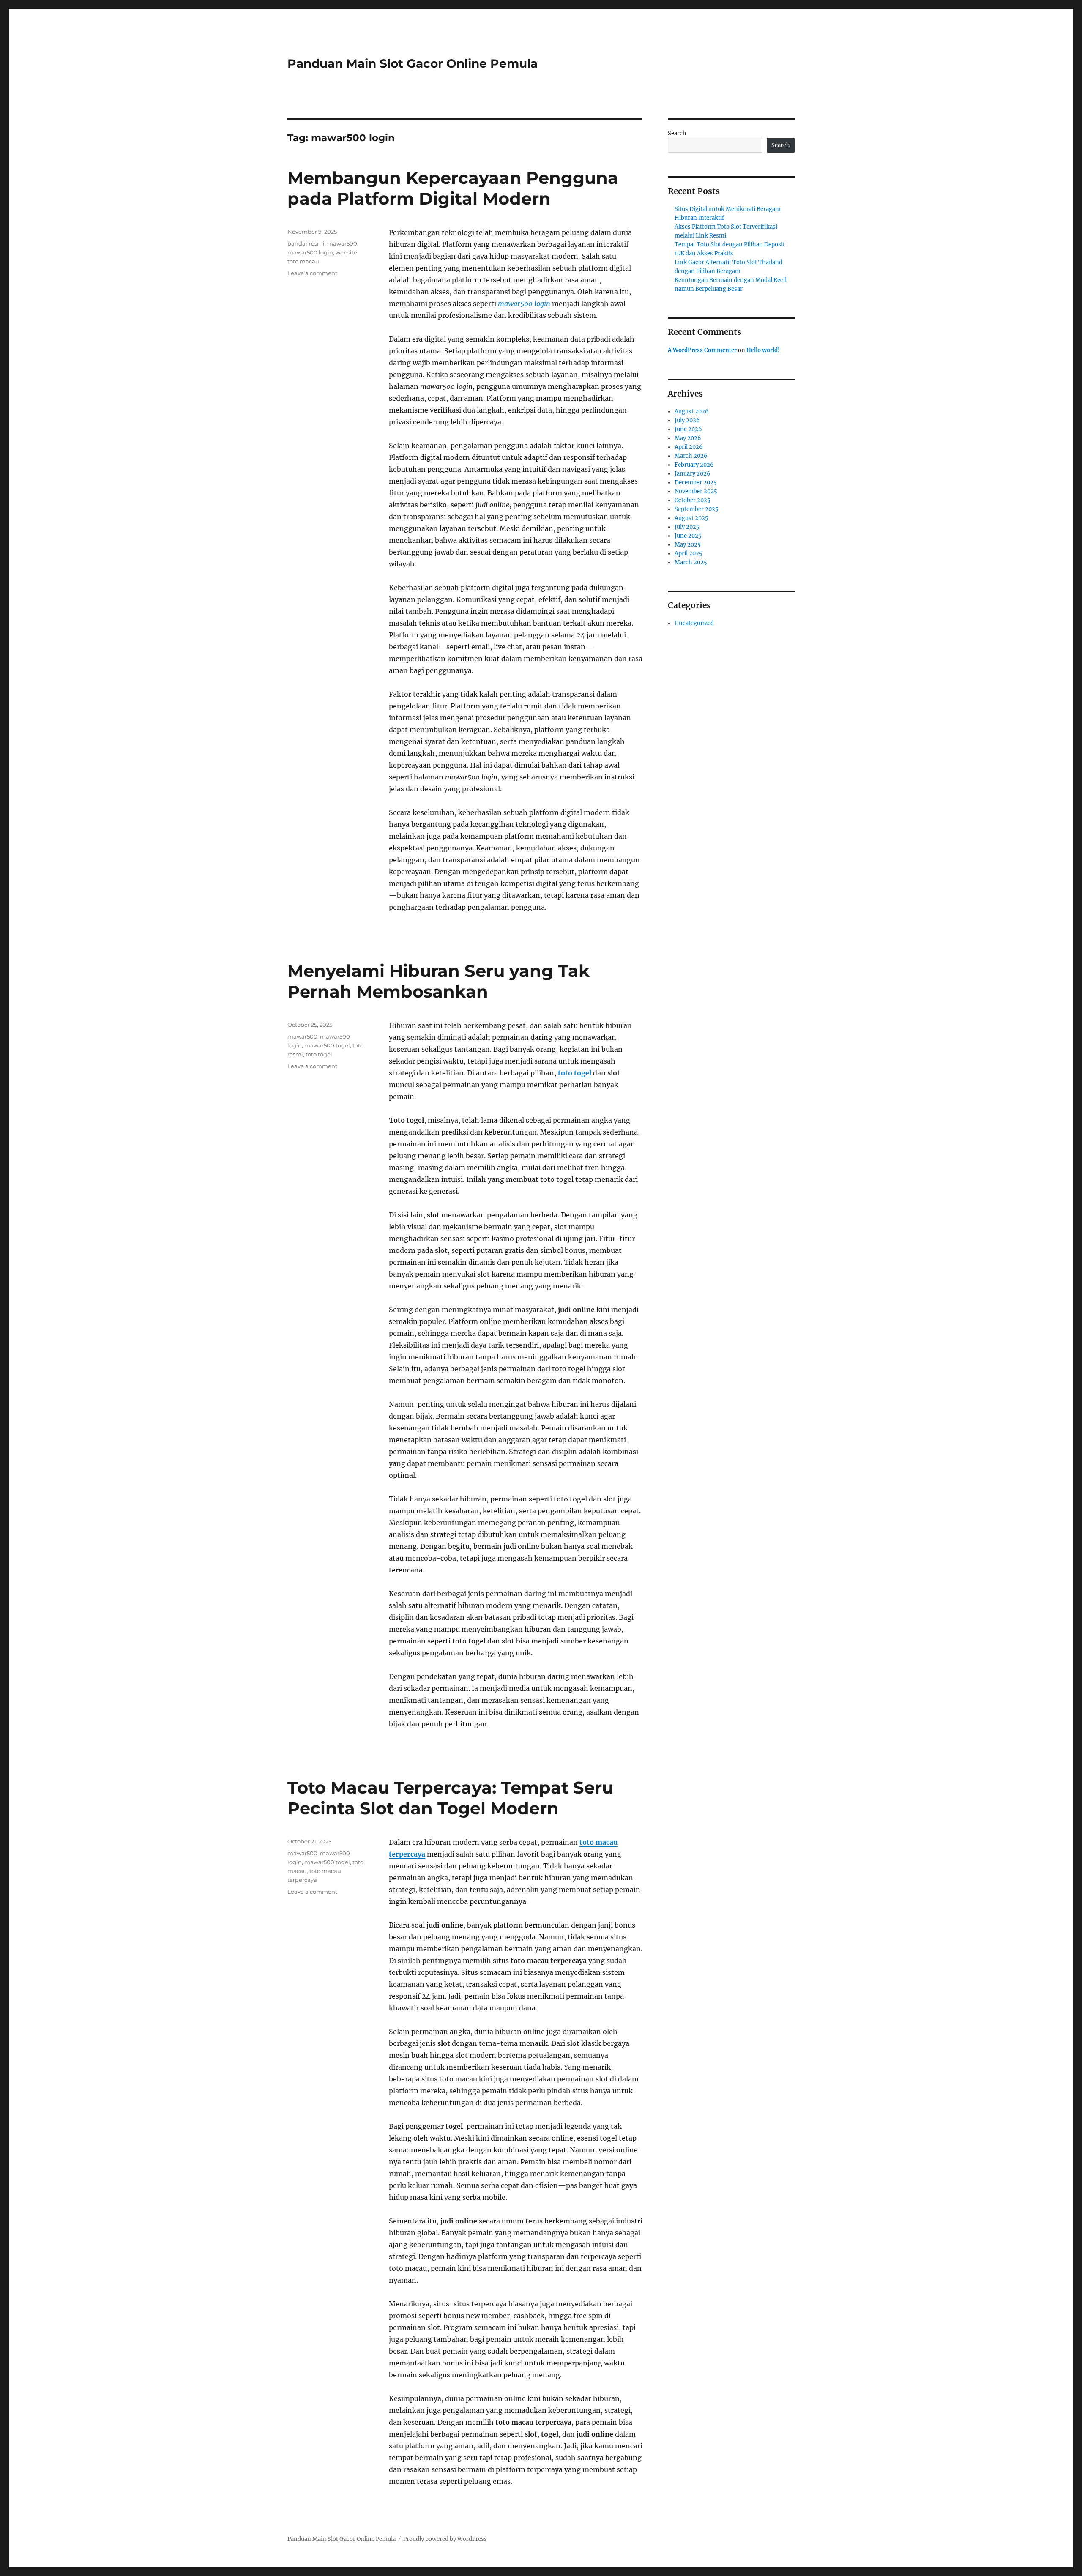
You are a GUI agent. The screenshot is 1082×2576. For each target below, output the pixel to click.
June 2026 (688, 429)
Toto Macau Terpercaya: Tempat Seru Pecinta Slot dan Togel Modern (450, 1798)
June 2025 (688, 536)
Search (677, 133)
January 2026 (693, 474)
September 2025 (697, 509)
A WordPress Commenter (702, 350)
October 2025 (693, 500)
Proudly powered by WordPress (445, 2539)
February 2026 (694, 465)
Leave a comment (312, 273)
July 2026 (687, 420)
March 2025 (691, 562)
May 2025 (688, 545)
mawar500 (342, 243)
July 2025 (687, 527)
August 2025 (691, 518)
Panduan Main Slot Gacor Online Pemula (413, 63)
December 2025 (696, 483)
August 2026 (692, 412)
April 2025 (689, 554)
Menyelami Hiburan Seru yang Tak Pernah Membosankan (439, 981)
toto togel (575, 1073)
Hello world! (763, 350)
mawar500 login (524, 304)
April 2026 (689, 447)
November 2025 (696, 491)
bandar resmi (306, 243)
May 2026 (688, 438)
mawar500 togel (327, 1045)
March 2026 (691, 456)
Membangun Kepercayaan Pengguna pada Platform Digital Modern (453, 188)
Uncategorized (694, 623)
